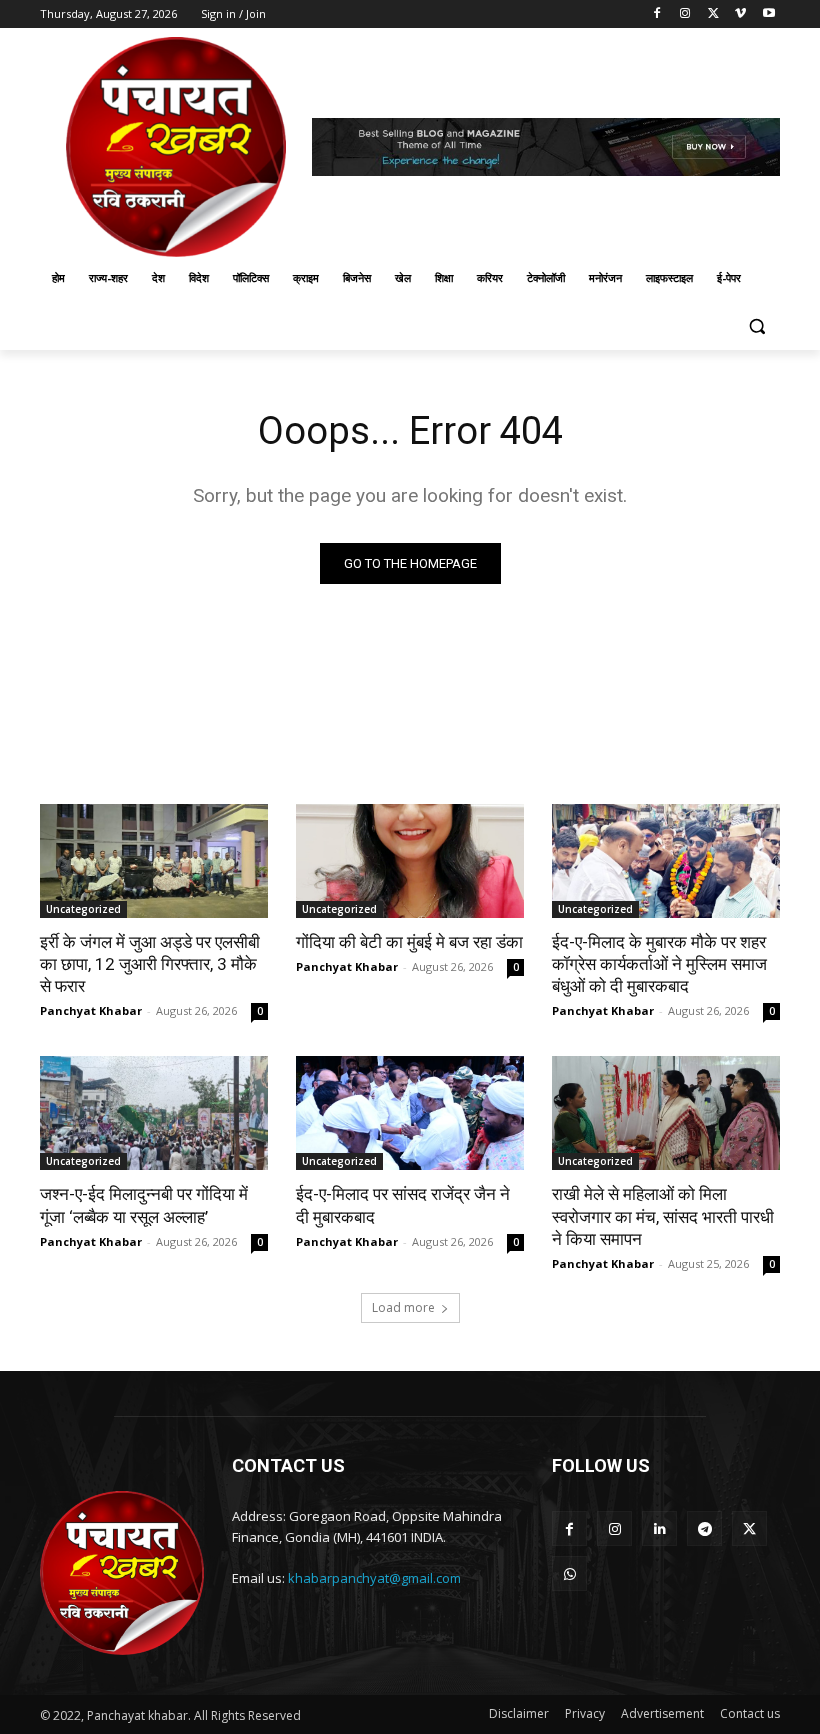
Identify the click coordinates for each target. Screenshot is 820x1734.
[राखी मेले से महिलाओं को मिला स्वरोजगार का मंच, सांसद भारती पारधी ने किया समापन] (666, 1113)
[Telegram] (704, 1528)
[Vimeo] (740, 14)
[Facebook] (657, 14)
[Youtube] (768, 14)
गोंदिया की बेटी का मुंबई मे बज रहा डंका (409, 942)
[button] (756, 326)
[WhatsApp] (569, 1573)
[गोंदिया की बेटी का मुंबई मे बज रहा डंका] (410, 861)
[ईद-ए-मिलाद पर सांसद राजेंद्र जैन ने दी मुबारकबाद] (410, 1113)
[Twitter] (713, 14)
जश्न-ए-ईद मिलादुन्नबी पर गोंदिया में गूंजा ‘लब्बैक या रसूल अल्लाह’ (144, 1205)
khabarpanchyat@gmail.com (374, 1578)
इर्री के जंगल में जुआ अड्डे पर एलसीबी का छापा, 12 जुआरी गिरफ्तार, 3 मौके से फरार (150, 964)
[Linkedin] (659, 1528)
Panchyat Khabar (91, 1010)
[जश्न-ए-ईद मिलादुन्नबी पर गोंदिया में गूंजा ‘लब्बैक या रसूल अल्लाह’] (154, 1113)
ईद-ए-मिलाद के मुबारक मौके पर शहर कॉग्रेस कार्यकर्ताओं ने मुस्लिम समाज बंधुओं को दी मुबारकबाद (659, 964)
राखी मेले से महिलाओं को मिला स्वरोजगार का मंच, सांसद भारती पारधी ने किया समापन (663, 1216)
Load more (403, 1307)
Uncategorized (83, 909)
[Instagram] (685, 14)
